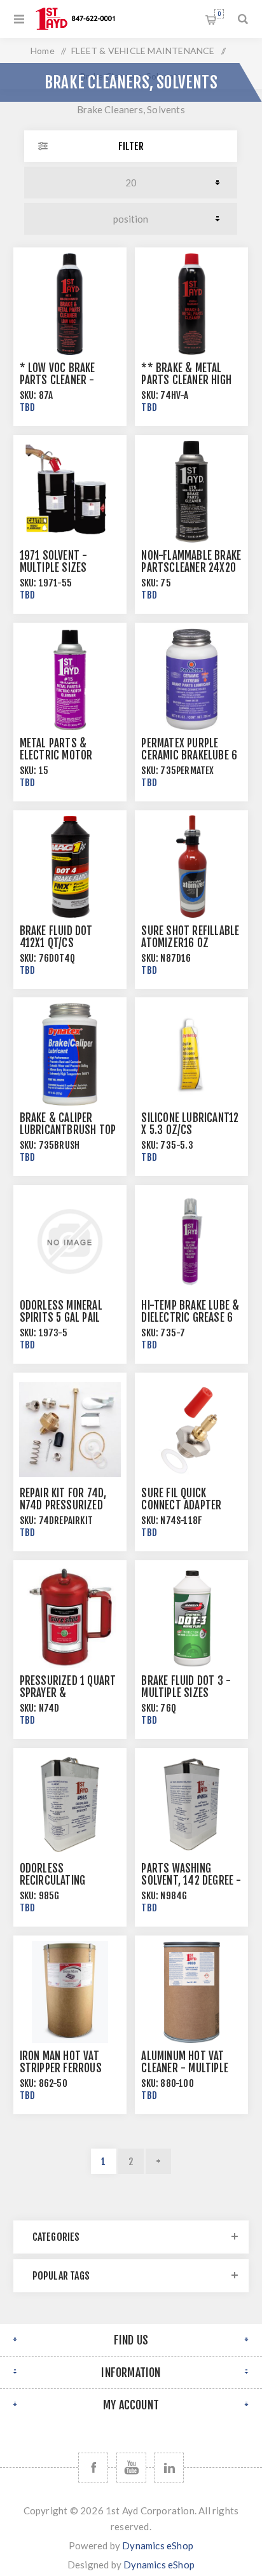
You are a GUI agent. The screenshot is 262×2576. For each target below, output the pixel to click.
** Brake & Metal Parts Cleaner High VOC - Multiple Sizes (189, 380)
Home (43, 51)
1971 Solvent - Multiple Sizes (54, 562)
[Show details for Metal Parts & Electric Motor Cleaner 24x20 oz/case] (70, 679)
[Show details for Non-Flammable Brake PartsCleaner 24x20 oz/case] (191, 492)
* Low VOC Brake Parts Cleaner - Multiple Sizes (58, 380)
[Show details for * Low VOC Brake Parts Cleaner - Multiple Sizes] (70, 304)
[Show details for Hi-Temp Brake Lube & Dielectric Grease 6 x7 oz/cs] (191, 1242)
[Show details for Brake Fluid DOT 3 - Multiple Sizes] (191, 1617)
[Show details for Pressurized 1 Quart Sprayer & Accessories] (70, 1617)
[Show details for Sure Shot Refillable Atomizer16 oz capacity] (191, 867)
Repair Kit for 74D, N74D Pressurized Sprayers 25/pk (63, 1505)
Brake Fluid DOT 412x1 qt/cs (56, 937)
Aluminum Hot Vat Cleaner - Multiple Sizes (185, 2068)
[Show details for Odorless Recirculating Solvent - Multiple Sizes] (70, 1804)
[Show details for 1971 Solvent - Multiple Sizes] (70, 492)
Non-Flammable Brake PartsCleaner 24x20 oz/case (191, 568)
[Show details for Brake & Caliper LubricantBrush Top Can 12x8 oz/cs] (70, 1054)
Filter (131, 146)
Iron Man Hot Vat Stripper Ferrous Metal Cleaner (61, 2068)
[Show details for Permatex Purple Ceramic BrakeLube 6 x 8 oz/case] (191, 679)
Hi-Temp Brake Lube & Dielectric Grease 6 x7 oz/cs (190, 1318)
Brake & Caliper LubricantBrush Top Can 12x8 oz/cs (68, 1130)
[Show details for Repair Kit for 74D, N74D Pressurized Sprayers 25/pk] (70, 1429)
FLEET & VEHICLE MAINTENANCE (143, 51)
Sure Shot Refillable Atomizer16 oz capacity (190, 943)
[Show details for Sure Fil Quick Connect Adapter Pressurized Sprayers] (191, 1429)
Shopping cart (219, 14)
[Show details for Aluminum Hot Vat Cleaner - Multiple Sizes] (191, 1992)
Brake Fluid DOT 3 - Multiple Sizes (186, 1687)
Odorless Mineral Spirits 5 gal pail (61, 1312)
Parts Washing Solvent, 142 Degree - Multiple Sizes (191, 1880)
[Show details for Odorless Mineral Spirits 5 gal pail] (70, 1242)
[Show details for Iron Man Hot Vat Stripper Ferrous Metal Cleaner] (70, 1992)
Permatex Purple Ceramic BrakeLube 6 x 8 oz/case (189, 755)
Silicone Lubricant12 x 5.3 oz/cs (190, 1124)
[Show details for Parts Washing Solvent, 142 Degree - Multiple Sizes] (191, 1804)
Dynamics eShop (158, 2545)
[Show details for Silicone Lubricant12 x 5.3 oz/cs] (191, 1054)
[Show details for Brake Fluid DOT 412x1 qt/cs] (70, 867)
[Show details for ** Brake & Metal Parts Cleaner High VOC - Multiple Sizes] (191, 304)
